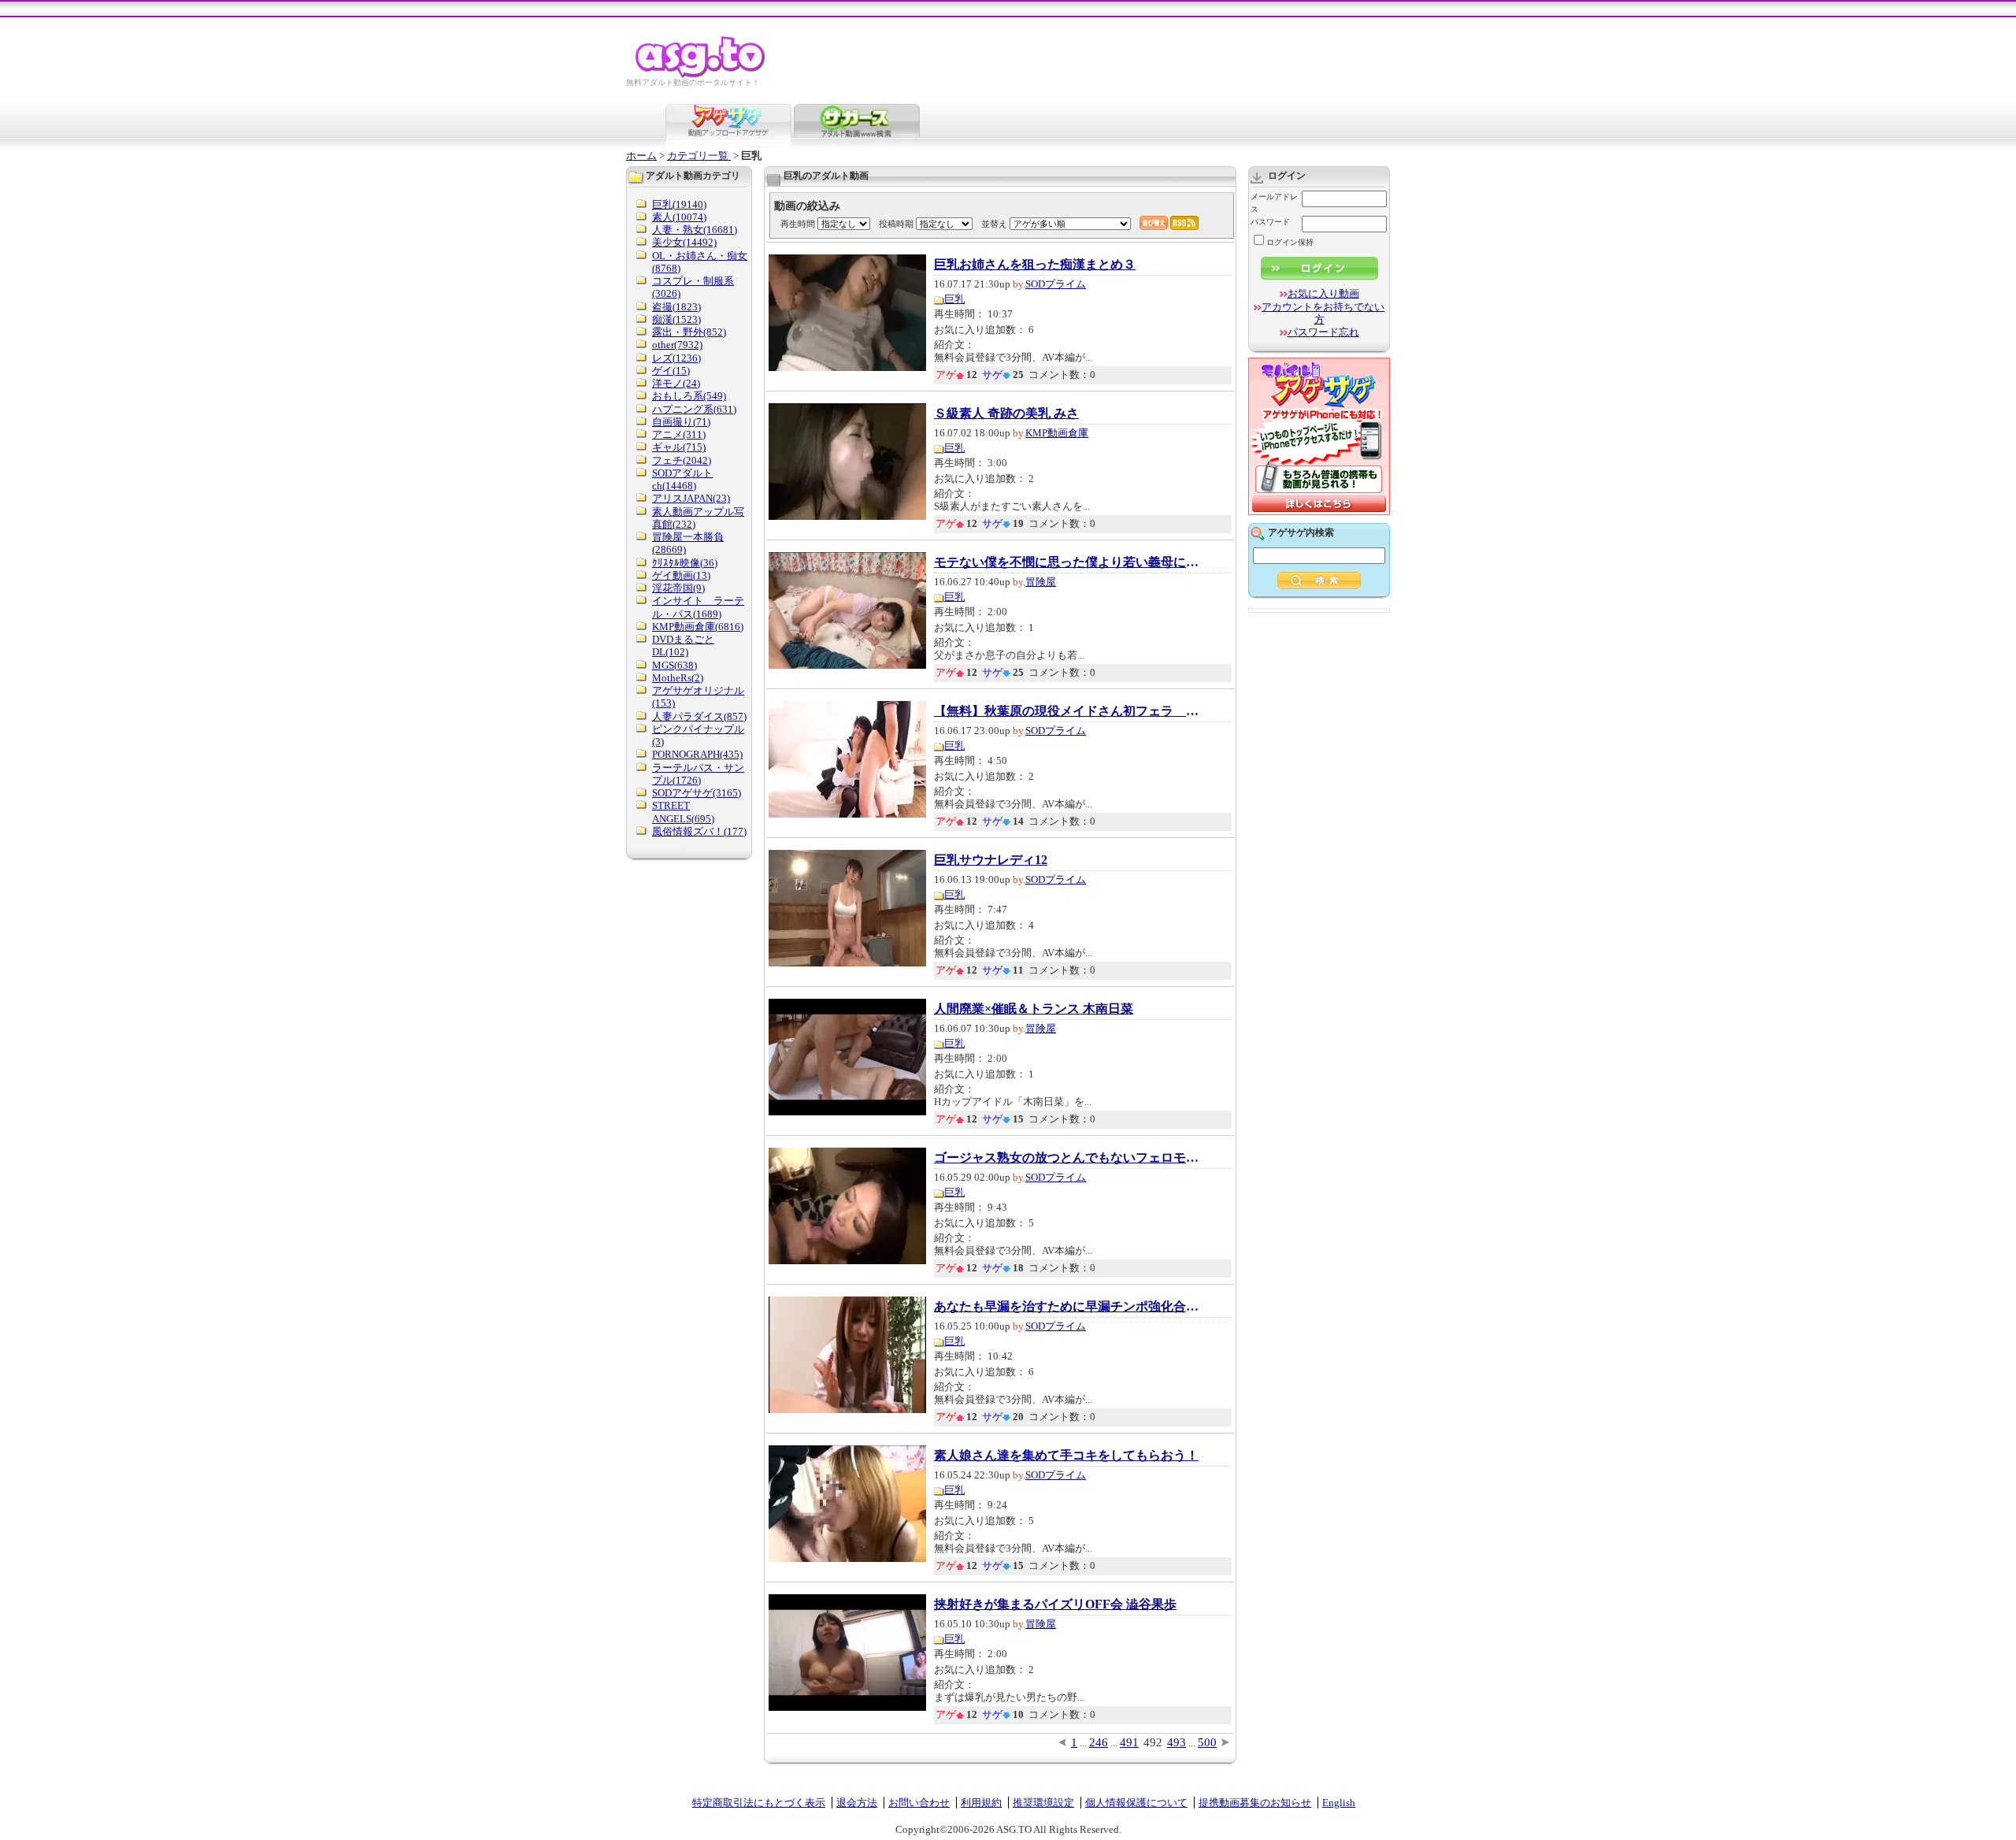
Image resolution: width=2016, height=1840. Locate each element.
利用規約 (981, 1803)
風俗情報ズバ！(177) (699, 831)
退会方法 (857, 1803)
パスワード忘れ (1323, 332)
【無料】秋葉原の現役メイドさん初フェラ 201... (1068, 711)
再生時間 (798, 224)
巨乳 (954, 299)
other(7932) (677, 345)
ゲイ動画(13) (681, 575)
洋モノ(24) (676, 383)
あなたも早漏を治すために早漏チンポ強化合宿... (1068, 1307)
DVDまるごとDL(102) (683, 645)
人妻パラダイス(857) (699, 716)
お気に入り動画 (1323, 293)
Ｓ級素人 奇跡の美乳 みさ (1006, 414)
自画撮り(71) (681, 422)
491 (1129, 1742)
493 (1177, 1742)
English (1339, 1803)
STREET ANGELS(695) (683, 812)
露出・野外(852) (689, 332)
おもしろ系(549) (689, 396)
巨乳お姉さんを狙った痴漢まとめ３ (1035, 265)
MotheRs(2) (678, 678)
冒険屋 (1041, 582)
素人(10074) (679, 217)
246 (1099, 1742)
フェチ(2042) (682, 460)
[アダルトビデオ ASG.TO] (701, 75)
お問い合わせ (919, 1803)
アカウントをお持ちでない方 (1323, 313)
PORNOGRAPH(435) (697, 754)
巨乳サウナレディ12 (991, 860)
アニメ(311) (679, 434)
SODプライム (1056, 284)
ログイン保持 (1290, 242)
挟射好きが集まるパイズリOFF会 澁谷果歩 (1055, 1604)
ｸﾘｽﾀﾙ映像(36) (685, 563)
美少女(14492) (684, 242)
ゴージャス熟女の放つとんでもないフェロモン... (1068, 1158)
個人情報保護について (1136, 1803)
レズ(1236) (676, 358)
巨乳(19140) (679, 204)
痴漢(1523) (676, 319)
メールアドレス (1274, 203)
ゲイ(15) (671, 371)
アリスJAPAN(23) (691, 498)
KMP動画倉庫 (1057, 433)
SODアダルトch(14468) (682, 479)
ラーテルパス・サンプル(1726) (698, 774)
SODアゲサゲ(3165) (697, 793)
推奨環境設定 (1043, 1803)
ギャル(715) (679, 447)
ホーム (641, 156)
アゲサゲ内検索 (1301, 532)
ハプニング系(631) (694, 409)
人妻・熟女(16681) (695, 230)
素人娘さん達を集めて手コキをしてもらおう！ (1066, 1456)
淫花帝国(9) (678, 588)
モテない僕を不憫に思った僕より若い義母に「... (1068, 562)
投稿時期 (896, 224)
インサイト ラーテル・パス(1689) (698, 607)
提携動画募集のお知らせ (1255, 1803)
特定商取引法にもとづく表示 (759, 1803)
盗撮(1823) (676, 307)
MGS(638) (674, 665)
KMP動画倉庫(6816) (698, 627)
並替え (994, 224)
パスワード (1270, 222)
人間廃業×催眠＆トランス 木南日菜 (1034, 1009)
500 (1207, 1742)
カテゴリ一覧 (699, 156)
